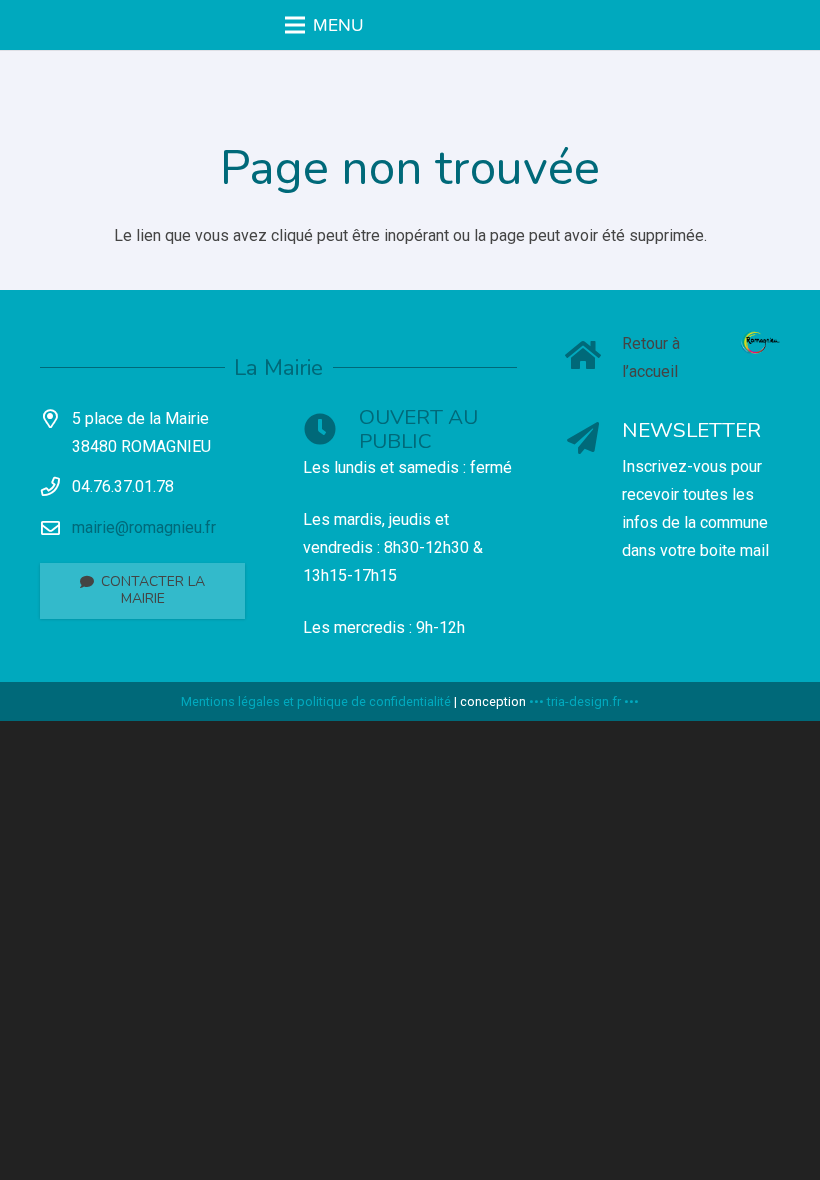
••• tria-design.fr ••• (584, 701)
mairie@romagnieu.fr (144, 527)
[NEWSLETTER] (593, 440)
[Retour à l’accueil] (593, 357)
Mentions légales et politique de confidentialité (316, 701)
